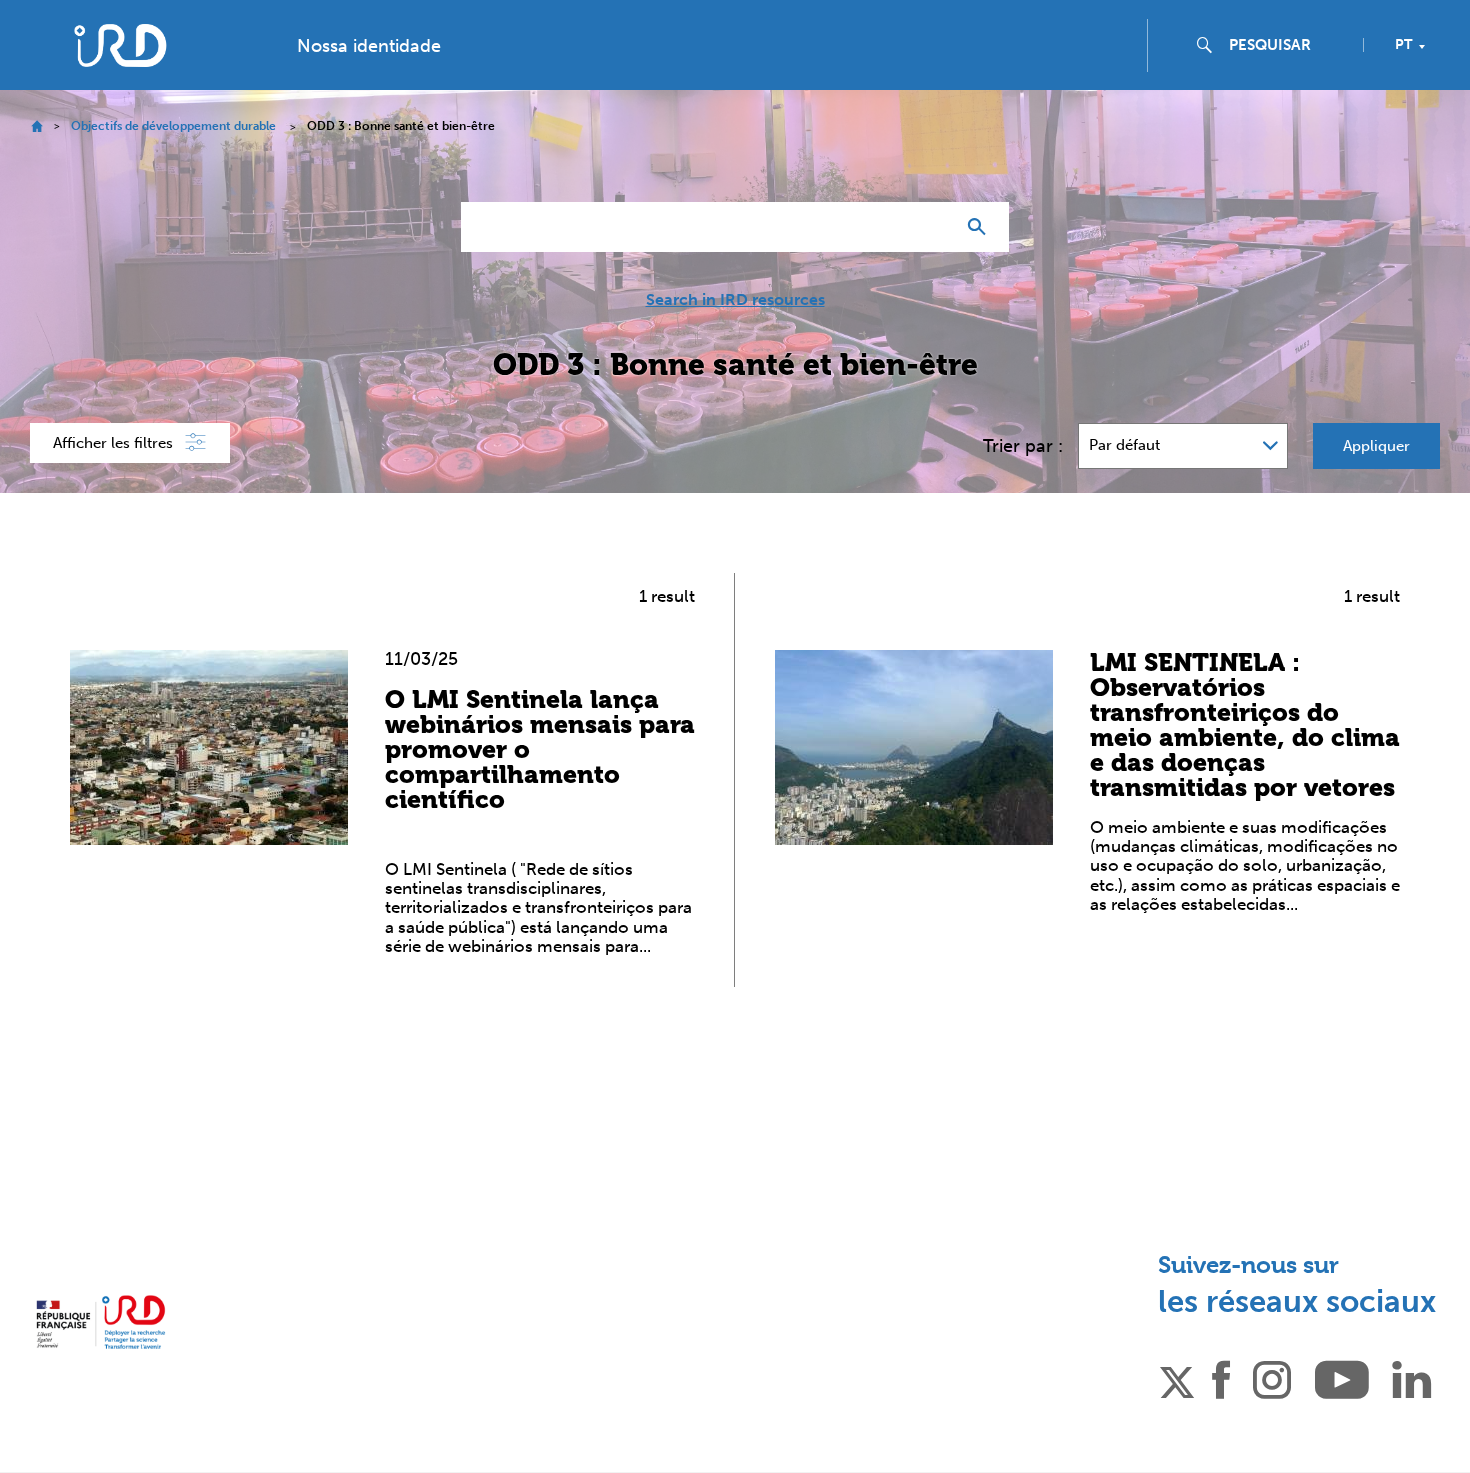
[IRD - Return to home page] (119, 45)
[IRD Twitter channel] (1177, 1379)
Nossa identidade (369, 46)
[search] (1288, 45)
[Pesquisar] (981, 227)
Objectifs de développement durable (173, 126)
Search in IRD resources (735, 300)
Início (36, 126)
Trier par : (1023, 446)
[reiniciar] (931, 227)
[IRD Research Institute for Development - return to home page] (100, 1322)
